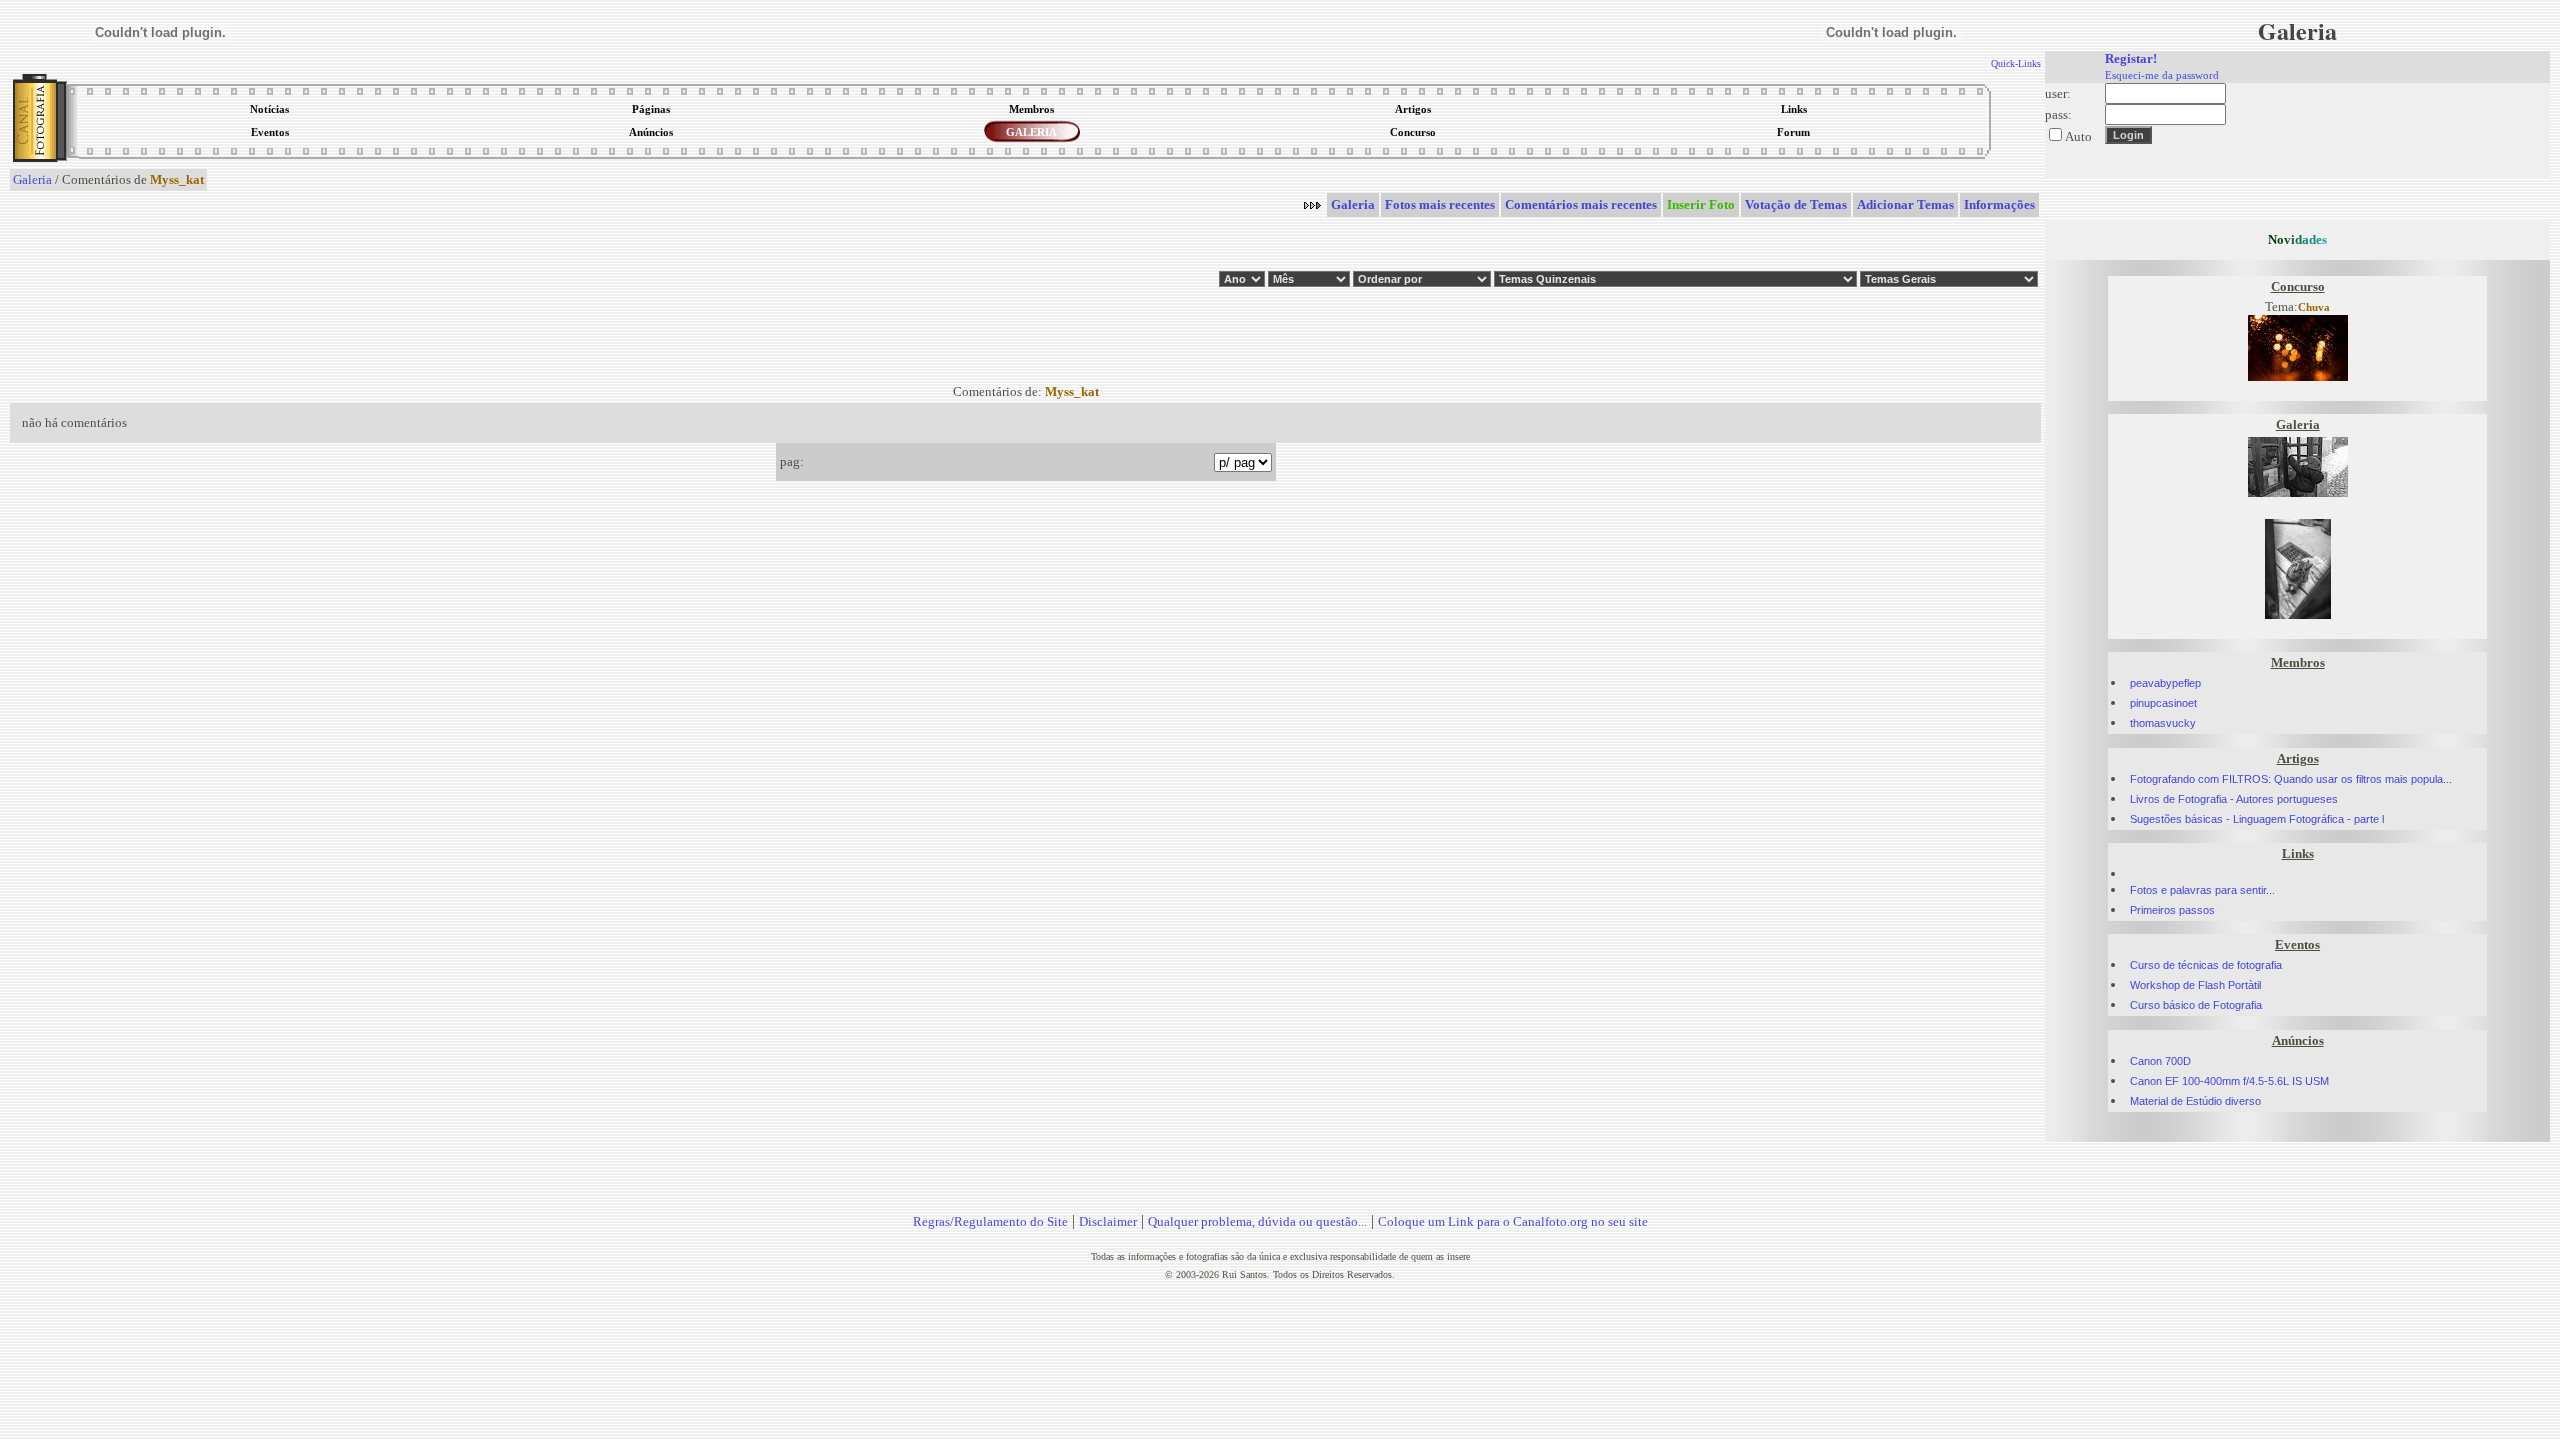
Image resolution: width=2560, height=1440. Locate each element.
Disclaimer (1108, 1221)
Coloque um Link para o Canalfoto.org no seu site (1513, 1221)
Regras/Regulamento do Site (990, 1221)
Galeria (32, 179)
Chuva (2314, 307)
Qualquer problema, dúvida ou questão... (1257, 1221)
